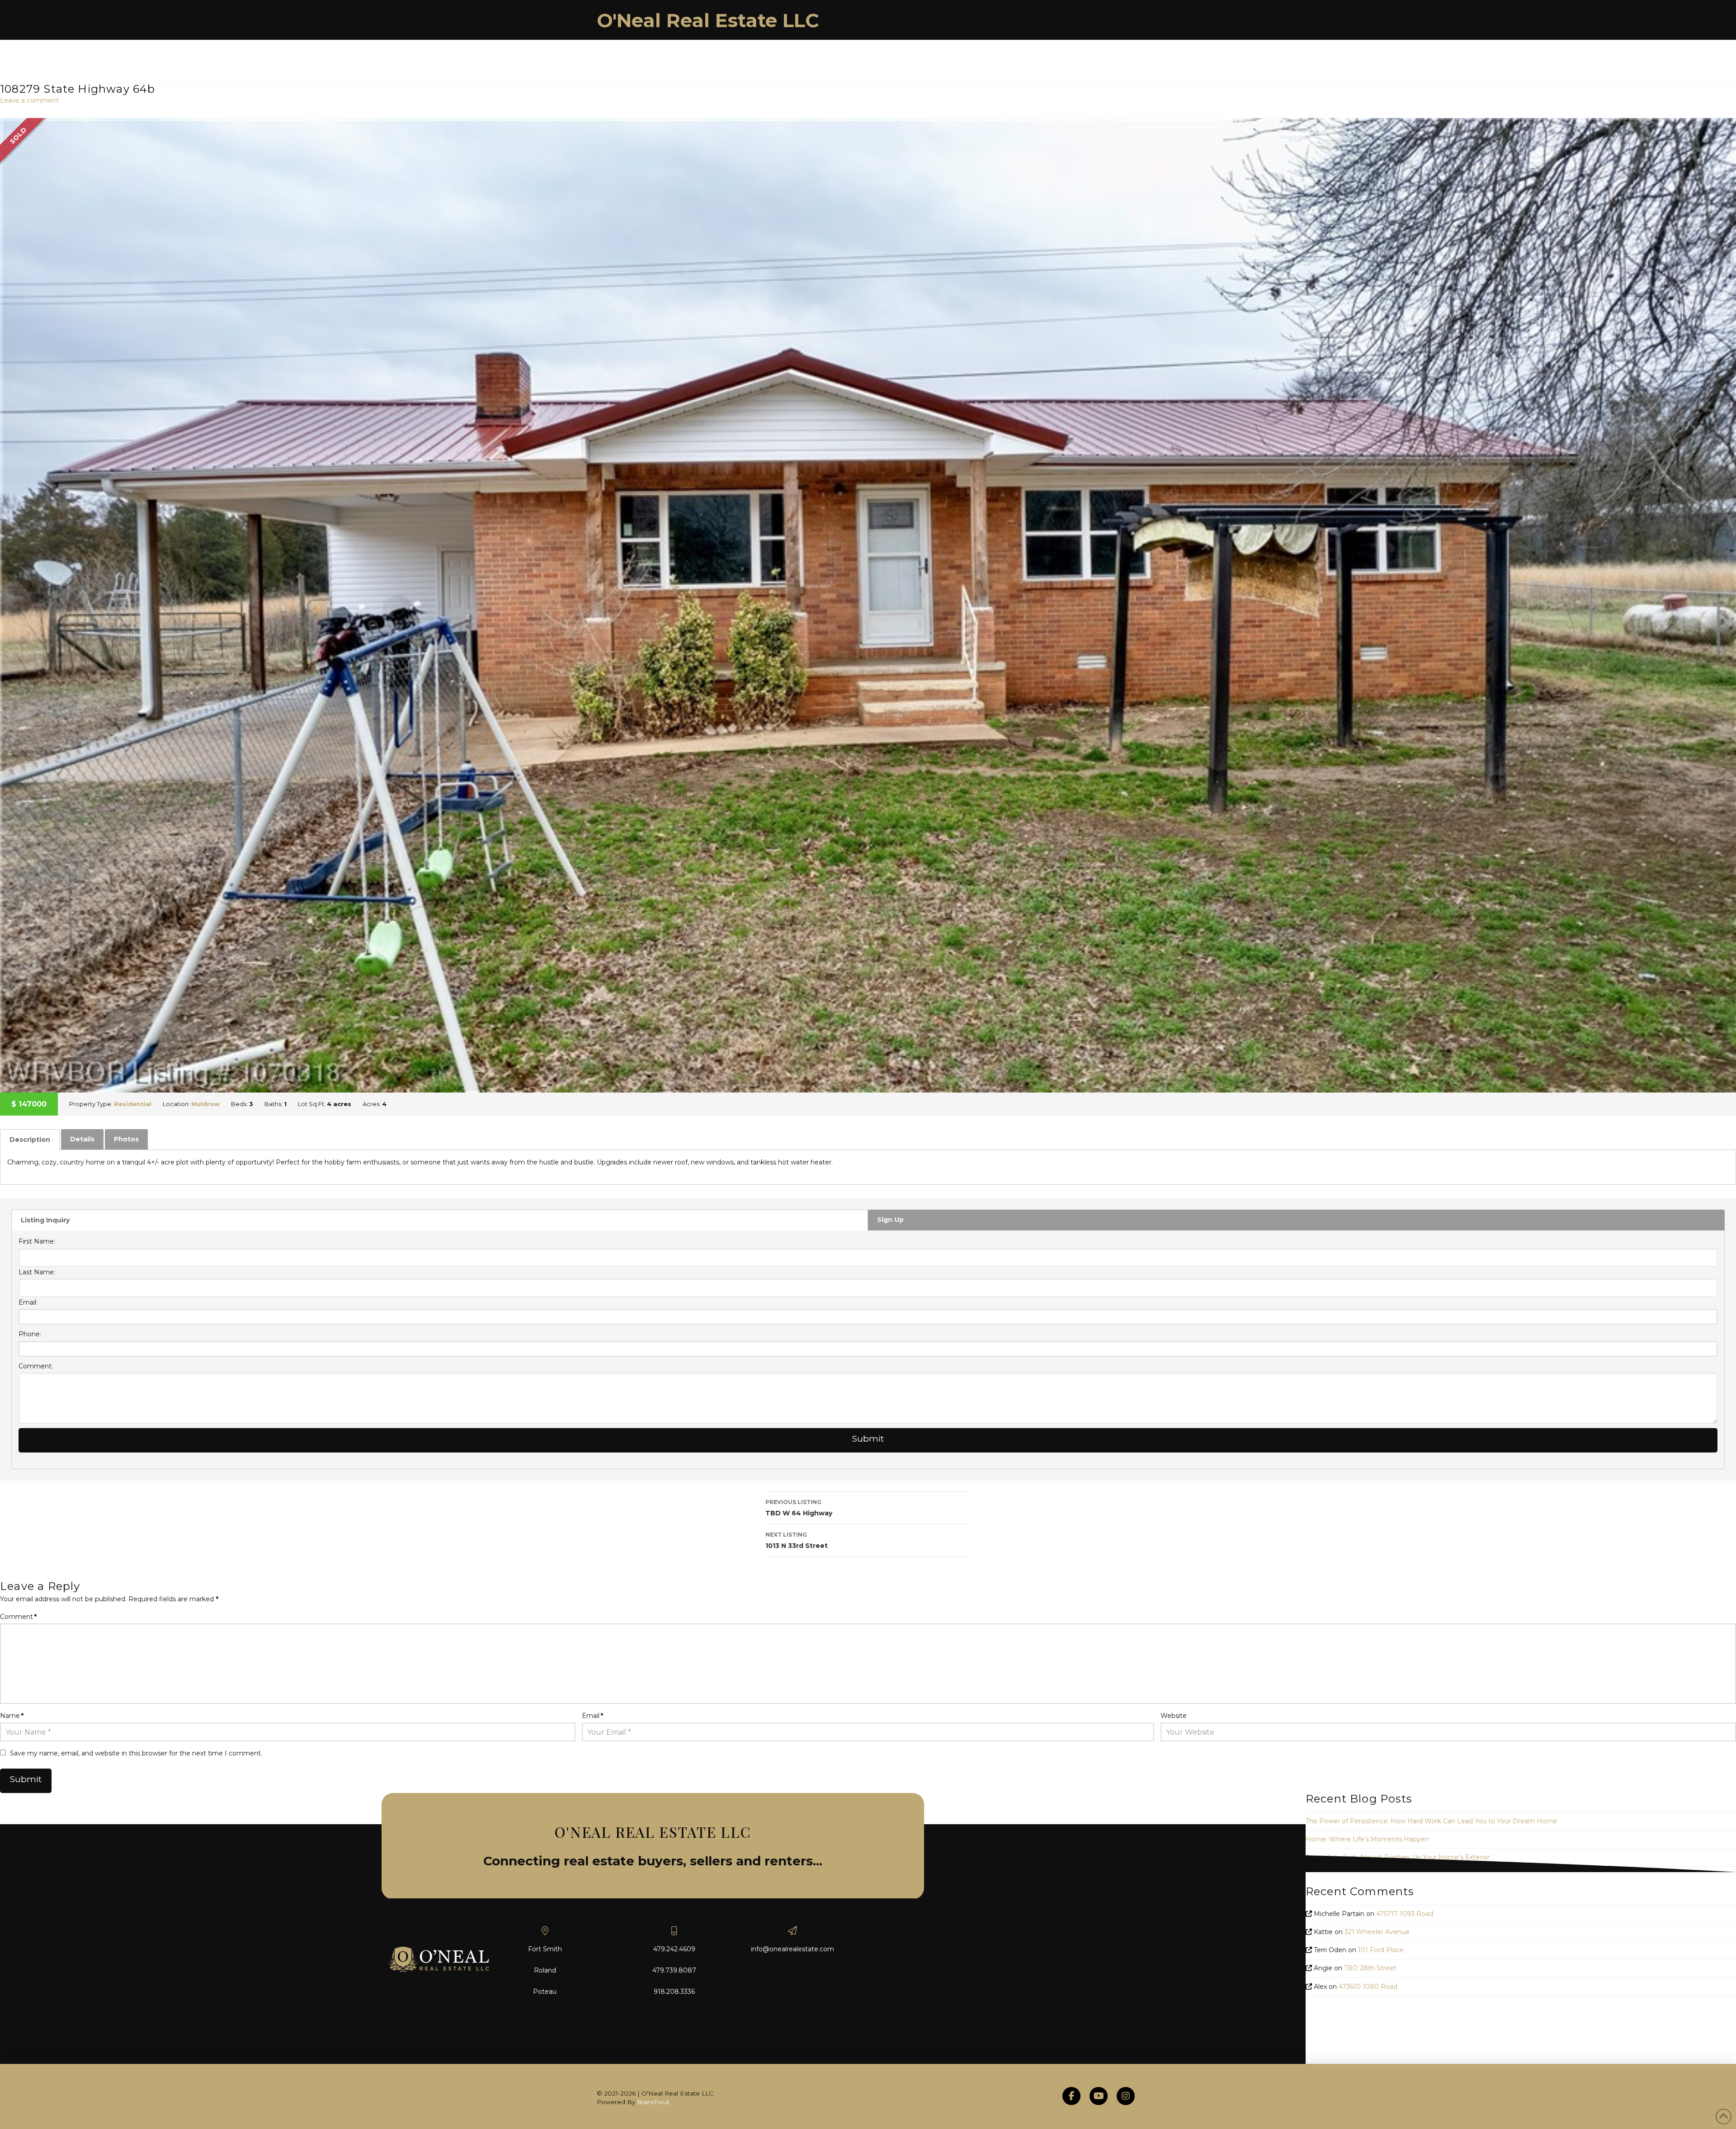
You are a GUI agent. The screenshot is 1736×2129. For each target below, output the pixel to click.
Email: (28, 1302)
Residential (133, 1104)
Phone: (30, 1334)
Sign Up (890, 1220)
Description (30, 1140)
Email (592, 1716)
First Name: (37, 1241)
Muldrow (205, 1104)
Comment (18, 1617)
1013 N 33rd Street (797, 1540)
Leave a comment (29, 100)
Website (1174, 1716)
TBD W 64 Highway (799, 1508)
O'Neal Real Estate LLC (708, 20)
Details (82, 1139)
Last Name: (37, 1272)
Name (12, 1716)
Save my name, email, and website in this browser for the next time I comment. (136, 1753)
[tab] (30, 1140)
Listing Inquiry (45, 1220)
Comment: (36, 1366)
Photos (126, 1139)
